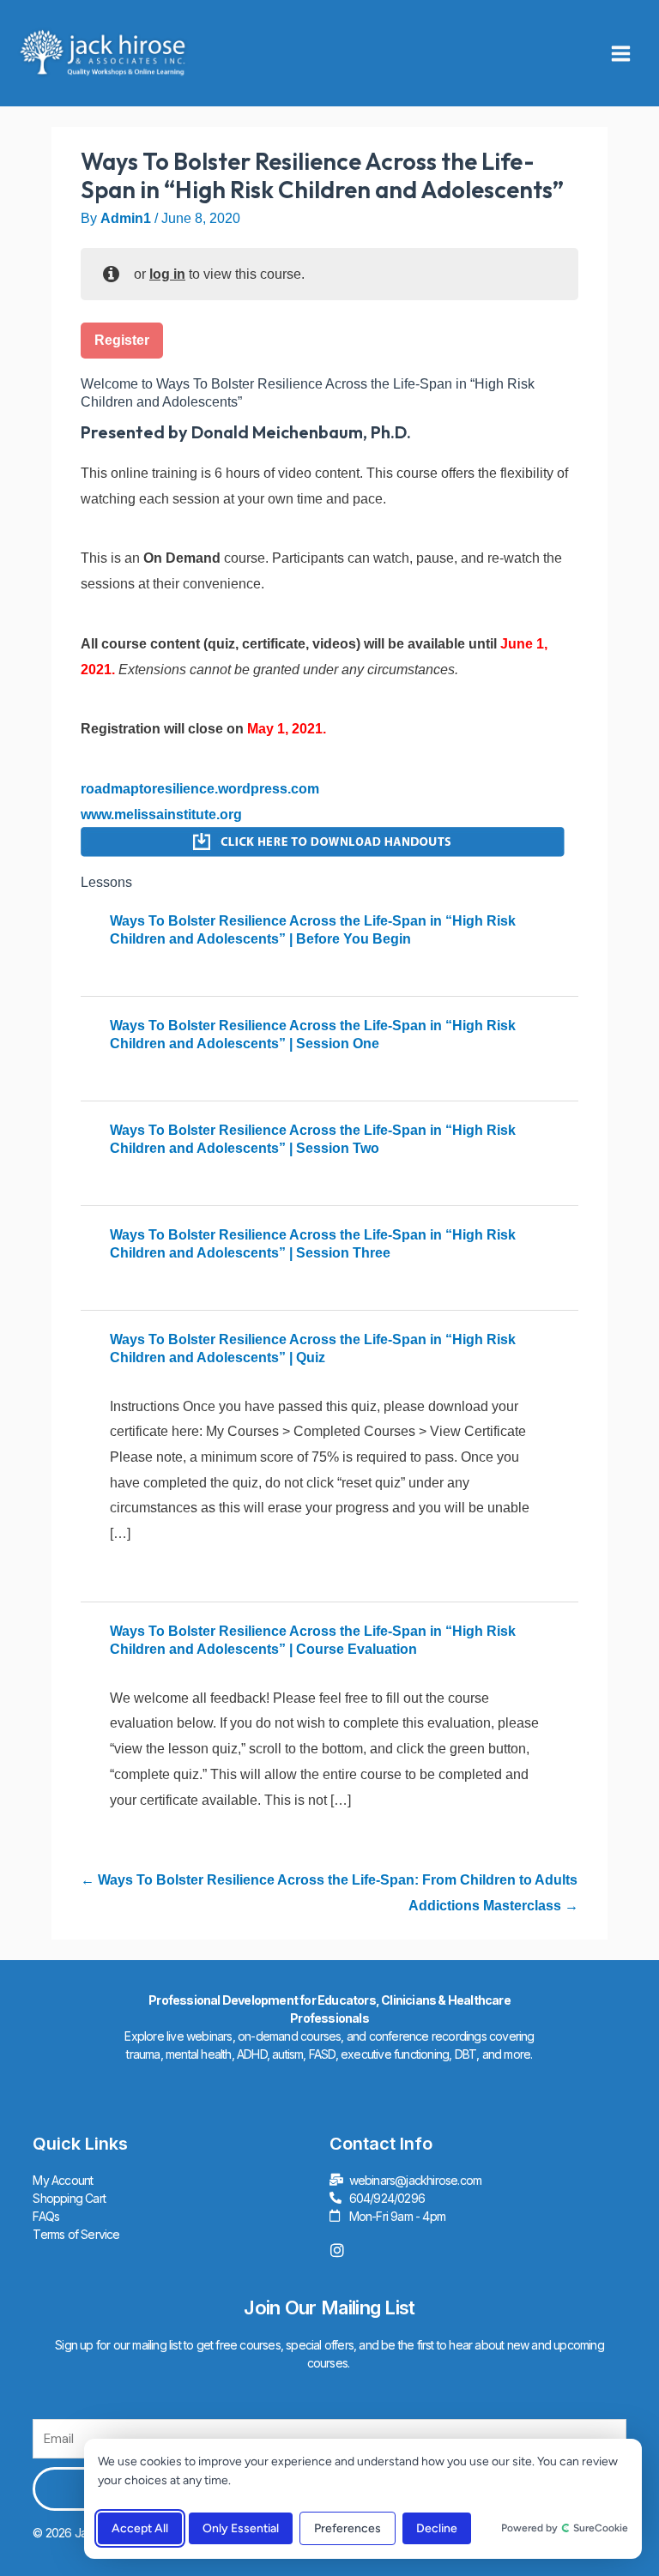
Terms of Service (76, 2234)
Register (122, 340)
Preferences (348, 2528)
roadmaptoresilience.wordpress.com (200, 789)
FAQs (46, 2216)
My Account (63, 2180)
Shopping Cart (69, 2198)
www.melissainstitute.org (161, 814)
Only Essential (241, 2528)
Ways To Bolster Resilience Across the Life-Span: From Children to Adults (336, 1880)
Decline (437, 2528)
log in (167, 274)
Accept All (140, 2528)
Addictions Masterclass (487, 1906)
